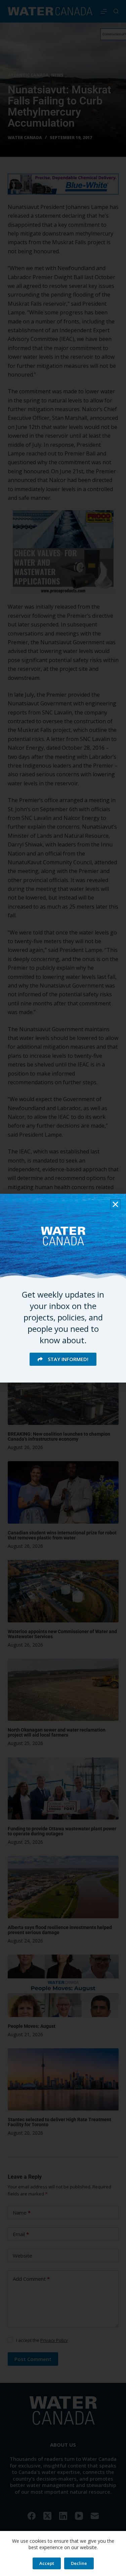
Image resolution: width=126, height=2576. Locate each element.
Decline (79, 2563)
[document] (63, 1288)
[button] (115, 1204)
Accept (47, 2563)
